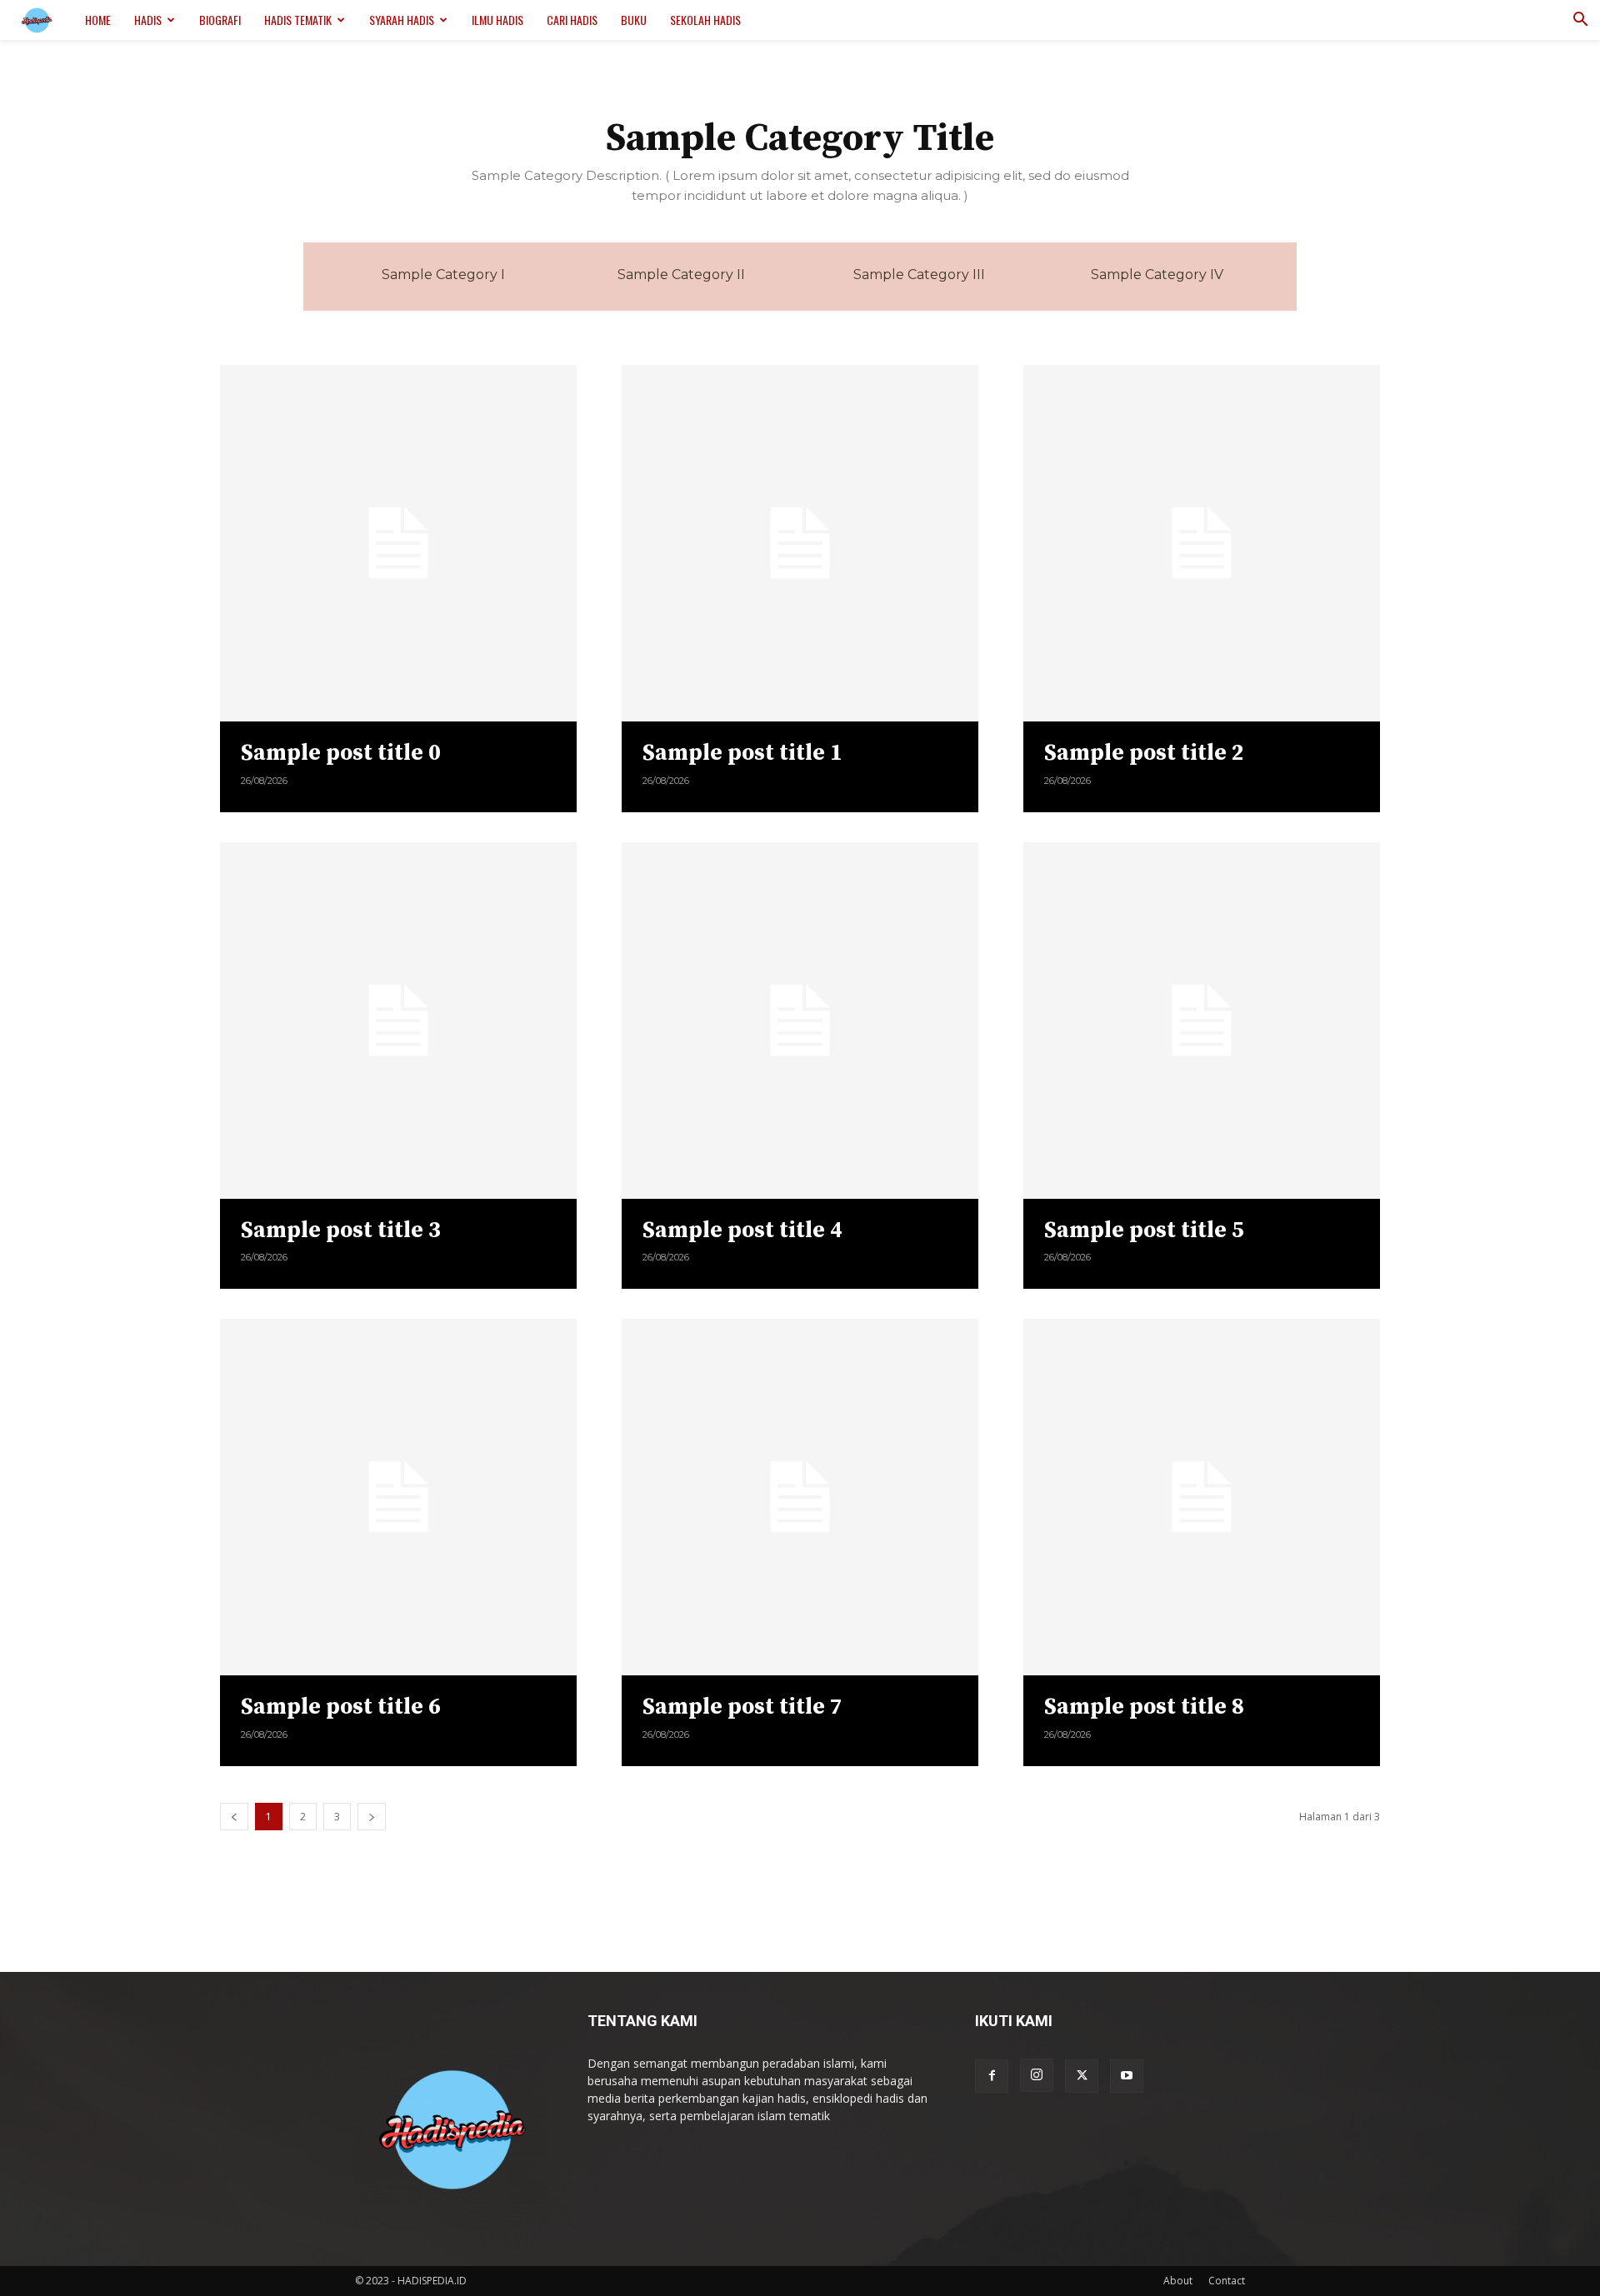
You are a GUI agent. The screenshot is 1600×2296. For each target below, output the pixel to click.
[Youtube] (1127, 2076)
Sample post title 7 (742, 1707)
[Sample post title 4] (800, 1021)
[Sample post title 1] (800, 543)
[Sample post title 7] (800, 1497)
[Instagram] (1037, 2075)
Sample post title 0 (341, 753)
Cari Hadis (572, 20)
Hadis (148, 20)
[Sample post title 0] (398, 543)
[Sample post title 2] (1202, 543)
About (1178, 2281)
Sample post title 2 (1144, 753)
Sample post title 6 (341, 1707)
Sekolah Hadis (705, 20)
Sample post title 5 (1144, 1230)
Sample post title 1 (742, 753)
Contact (1227, 2281)
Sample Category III (919, 275)
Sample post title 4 (742, 1230)
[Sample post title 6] (398, 1497)
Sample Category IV (1157, 275)
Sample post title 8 (1144, 1707)
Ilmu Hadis (497, 20)
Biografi (220, 20)
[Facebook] (992, 2076)
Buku (634, 20)
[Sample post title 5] (1202, 1021)
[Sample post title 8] (1202, 1497)
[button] (1580, 21)
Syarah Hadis (402, 20)
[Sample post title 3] (398, 1021)
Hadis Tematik (298, 20)
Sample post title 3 (341, 1230)
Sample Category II (681, 275)
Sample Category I (443, 275)
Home (98, 20)
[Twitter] (1082, 2076)
